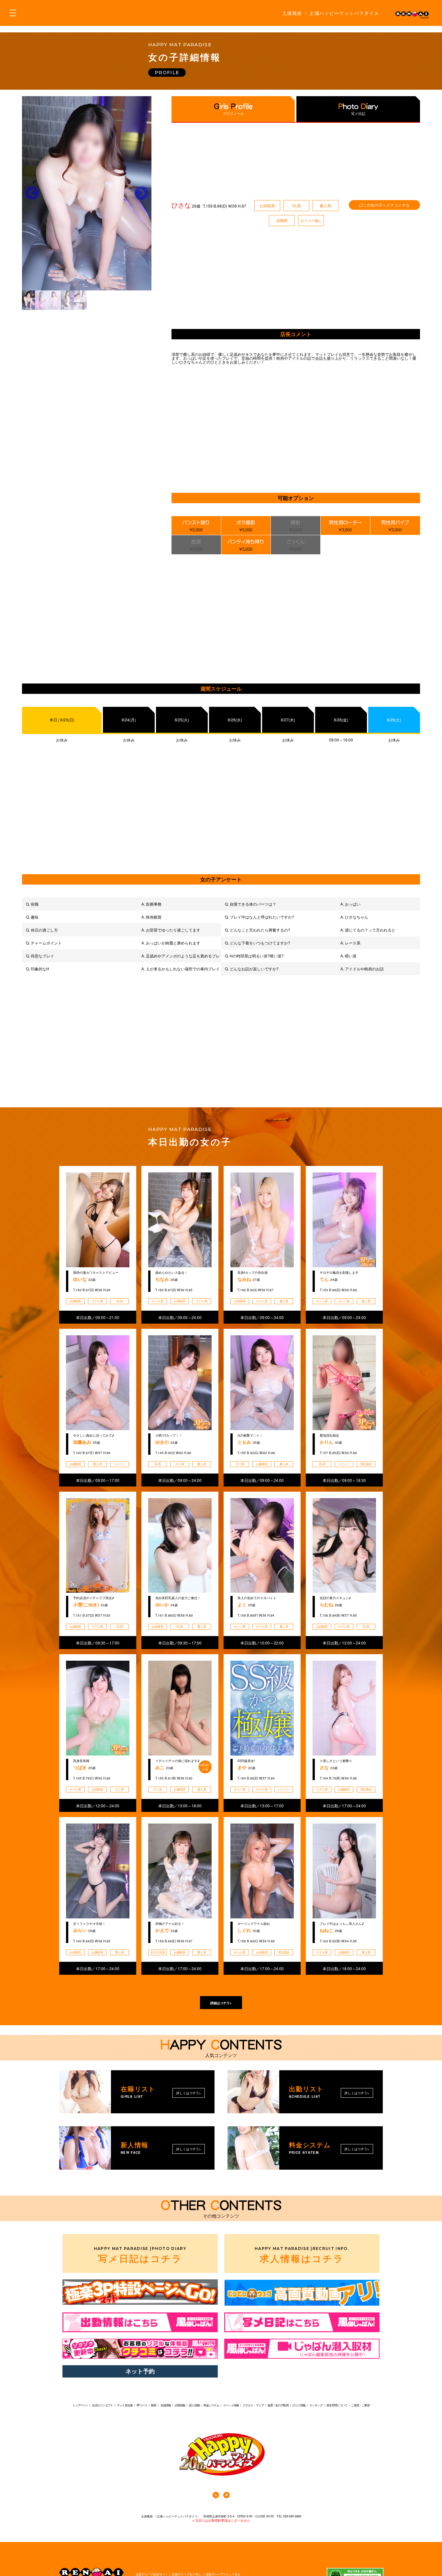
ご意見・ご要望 (360, 2405)
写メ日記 (358, 113)
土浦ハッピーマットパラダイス (344, 13)
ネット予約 (140, 2371)
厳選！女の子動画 (278, 2405)
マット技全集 (125, 2405)
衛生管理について (337, 2405)
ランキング (316, 2405)
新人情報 (194, 2405)
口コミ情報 (299, 2405)
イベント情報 (231, 2405)
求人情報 (302, 2255)
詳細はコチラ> (221, 2003)
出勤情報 (180, 2405)
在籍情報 (166, 2405)
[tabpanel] (87, 193)
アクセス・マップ (253, 2405)
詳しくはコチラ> (189, 2093)
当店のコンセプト (102, 2405)
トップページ (80, 2405)
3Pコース (142, 2405)
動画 (154, 2405)
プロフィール (233, 113)
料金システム (211, 2405)
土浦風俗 (292, 13)
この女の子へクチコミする (386, 205)
